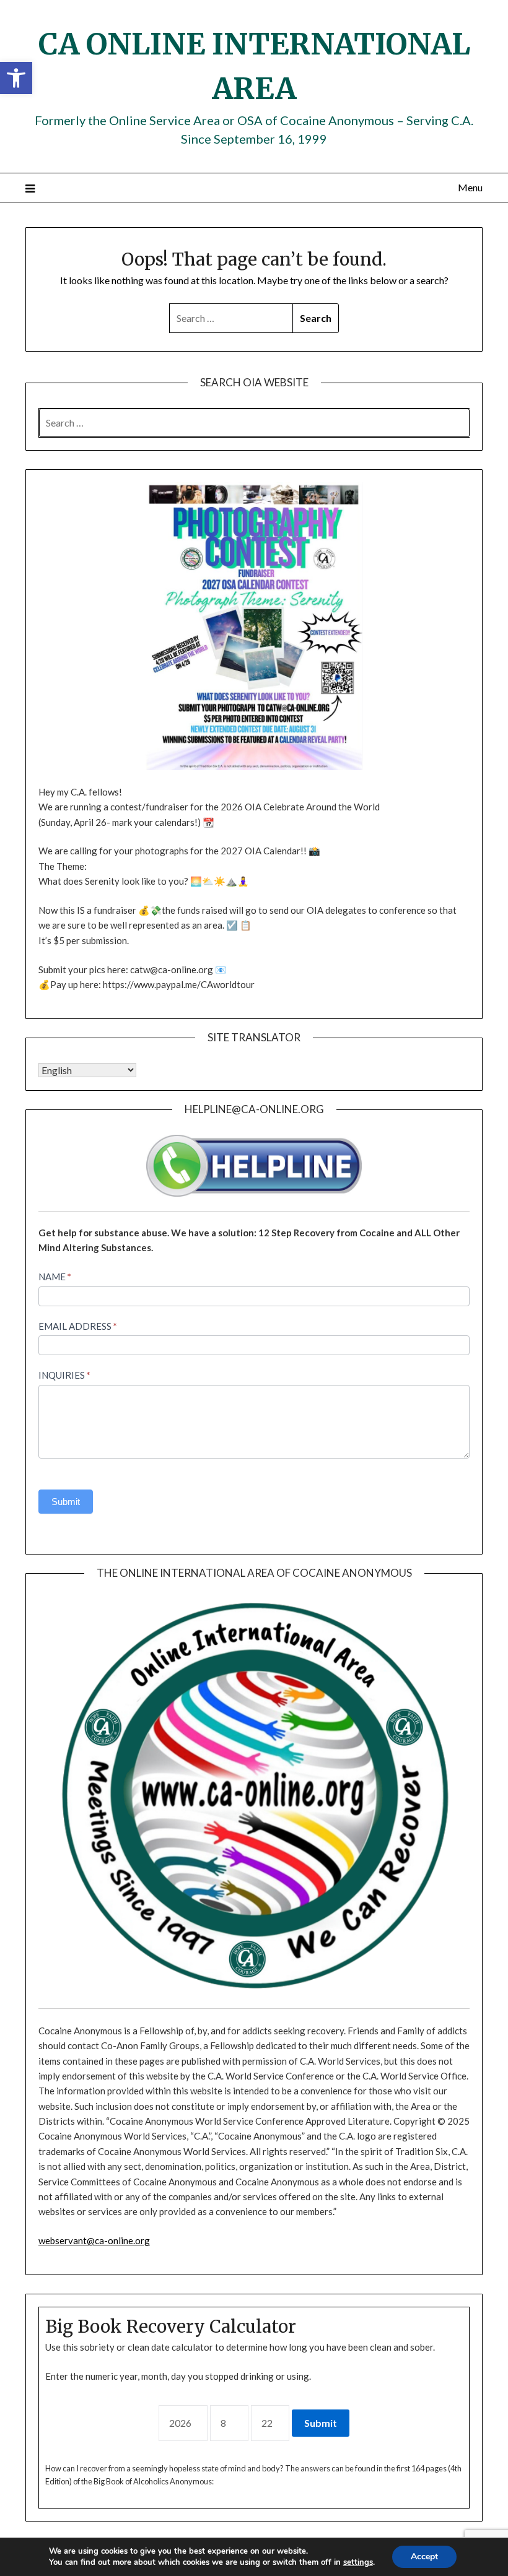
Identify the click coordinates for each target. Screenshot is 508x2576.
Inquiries (64, 1375)
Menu (470, 187)
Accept (424, 2556)
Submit (66, 1502)
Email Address (78, 1326)
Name (55, 1277)
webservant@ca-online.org (94, 2240)
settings (358, 2562)
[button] (16, 78)
